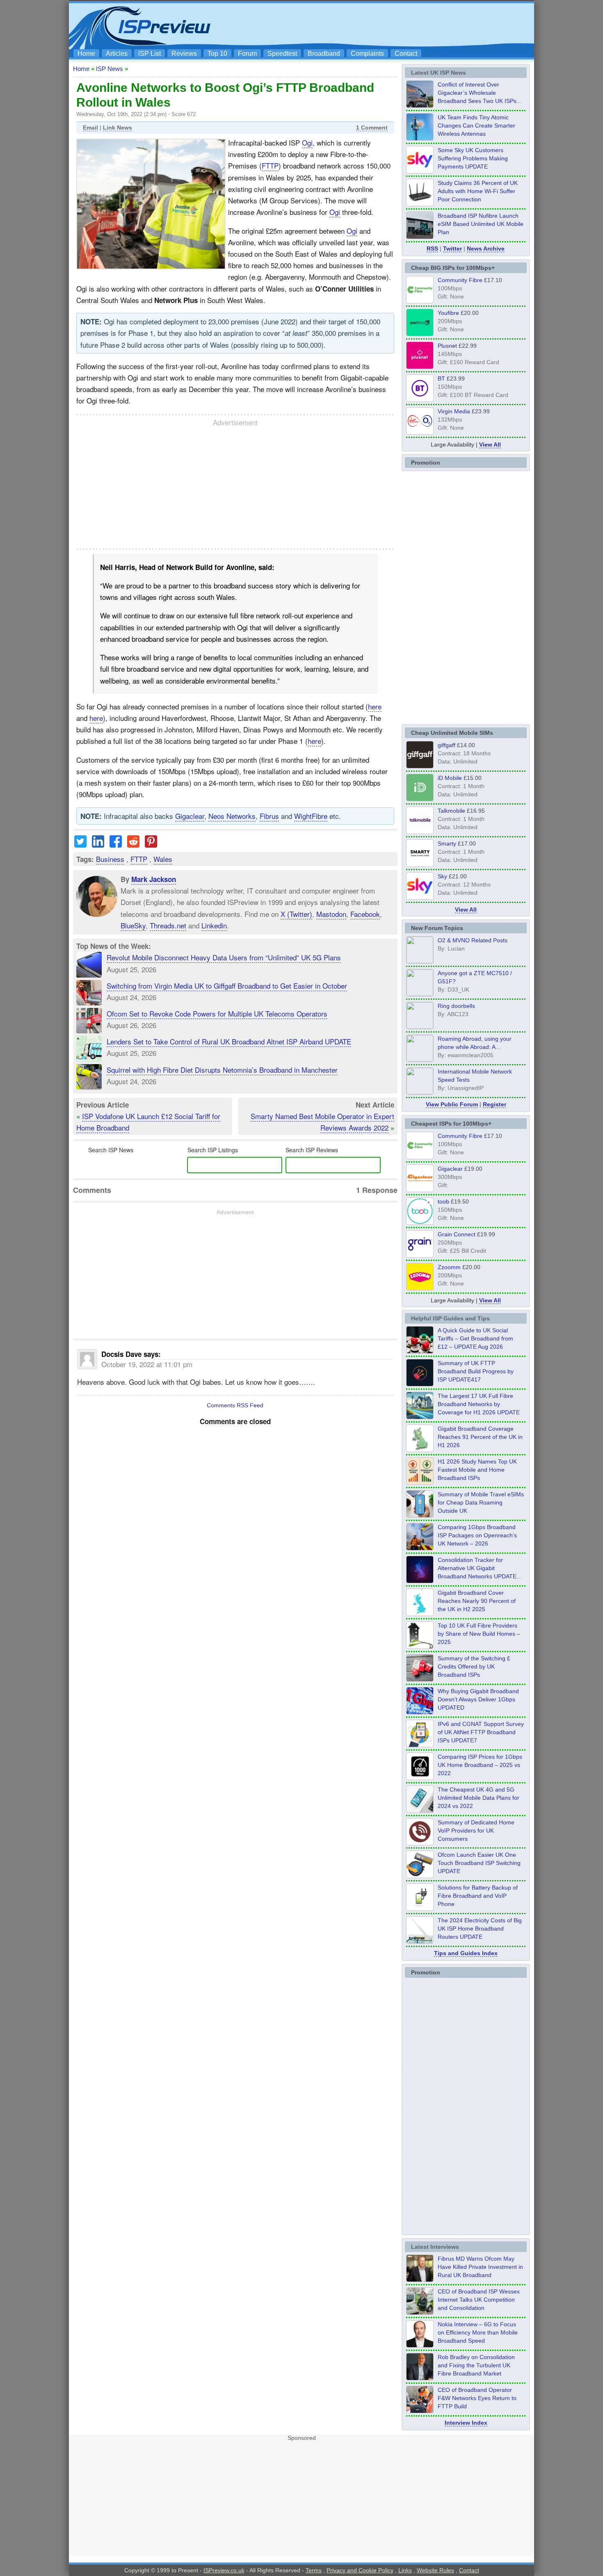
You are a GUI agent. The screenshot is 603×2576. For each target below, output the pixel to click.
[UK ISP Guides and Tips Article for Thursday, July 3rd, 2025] (420, 1646)
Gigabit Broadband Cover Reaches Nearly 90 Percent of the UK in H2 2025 (477, 1601)
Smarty (447, 843)
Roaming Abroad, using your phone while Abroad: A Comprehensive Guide (475, 1047)
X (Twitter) (296, 914)
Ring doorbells (456, 1006)
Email (90, 128)
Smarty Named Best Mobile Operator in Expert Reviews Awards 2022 (322, 1122)
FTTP (270, 165)
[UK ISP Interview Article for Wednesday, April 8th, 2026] (420, 2312)
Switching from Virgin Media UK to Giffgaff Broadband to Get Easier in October (227, 986)
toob (443, 1201)
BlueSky (133, 925)
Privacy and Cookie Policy (360, 2570)
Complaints (367, 54)
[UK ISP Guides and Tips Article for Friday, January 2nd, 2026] (420, 1614)
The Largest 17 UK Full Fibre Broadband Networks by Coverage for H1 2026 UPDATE (479, 1404)
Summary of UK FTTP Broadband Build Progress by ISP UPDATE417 (476, 1371)
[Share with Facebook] (116, 845)
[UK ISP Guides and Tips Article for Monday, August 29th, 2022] (420, 1351)
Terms (314, 2570)
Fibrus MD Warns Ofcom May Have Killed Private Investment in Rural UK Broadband (480, 2267)
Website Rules (435, 2570)
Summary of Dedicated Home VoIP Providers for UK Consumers (476, 1831)
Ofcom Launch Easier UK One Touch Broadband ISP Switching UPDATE (479, 1863)
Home (86, 54)
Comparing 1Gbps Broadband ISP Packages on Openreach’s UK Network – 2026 (477, 1535)
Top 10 (217, 54)
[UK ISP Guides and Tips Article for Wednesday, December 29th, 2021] (420, 1908)
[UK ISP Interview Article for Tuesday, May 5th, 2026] (420, 2280)
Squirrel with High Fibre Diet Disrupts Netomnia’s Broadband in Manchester (222, 1070)
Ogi (307, 142)
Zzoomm (449, 1267)
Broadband (324, 54)
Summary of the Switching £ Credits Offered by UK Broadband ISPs (474, 1666)
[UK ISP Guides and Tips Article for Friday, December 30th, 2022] (420, 1843)
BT (441, 378)
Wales (163, 859)
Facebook (365, 914)
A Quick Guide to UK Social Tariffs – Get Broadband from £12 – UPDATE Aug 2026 (475, 1338)
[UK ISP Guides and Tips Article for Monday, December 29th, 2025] (420, 1581)
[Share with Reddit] (133, 845)
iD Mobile (450, 778)
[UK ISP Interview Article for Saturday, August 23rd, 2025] (420, 2378)
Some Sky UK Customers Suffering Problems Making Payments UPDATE (473, 158)
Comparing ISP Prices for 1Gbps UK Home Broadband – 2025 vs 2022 (480, 1765)
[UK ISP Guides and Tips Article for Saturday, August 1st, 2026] (420, 1417)
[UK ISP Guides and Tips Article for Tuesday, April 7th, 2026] (420, 1548)
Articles (117, 54)
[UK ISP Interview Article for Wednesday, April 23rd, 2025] (420, 2411)
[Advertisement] (381, 25)
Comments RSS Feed (235, 1405)
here (375, 706)
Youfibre (448, 313)
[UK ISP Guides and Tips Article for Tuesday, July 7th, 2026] (420, 1450)
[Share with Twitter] (80, 845)
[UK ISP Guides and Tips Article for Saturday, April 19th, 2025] (420, 1778)
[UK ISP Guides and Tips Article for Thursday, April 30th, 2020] (420, 1384)
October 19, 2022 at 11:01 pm (147, 1364)
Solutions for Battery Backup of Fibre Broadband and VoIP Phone (478, 1896)
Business (110, 859)
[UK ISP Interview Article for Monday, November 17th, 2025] (420, 2345)
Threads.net (168, 925)
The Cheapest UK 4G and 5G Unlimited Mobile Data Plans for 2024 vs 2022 (479, 1798)
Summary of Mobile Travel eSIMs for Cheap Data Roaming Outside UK (481, 1502)
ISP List (150, 54)
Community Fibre (460, 280)
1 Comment (372, 128)
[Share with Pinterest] (151, 845)
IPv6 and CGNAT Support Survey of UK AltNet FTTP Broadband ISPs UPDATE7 (481, 1732)
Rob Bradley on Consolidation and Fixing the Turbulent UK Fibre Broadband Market (476, 2365)
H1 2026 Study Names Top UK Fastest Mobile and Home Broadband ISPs (477, 1470)
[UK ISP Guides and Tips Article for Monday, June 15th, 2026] (420, 1482)
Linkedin (214, 925)
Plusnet (447, 346)
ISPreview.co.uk (224, 2570)
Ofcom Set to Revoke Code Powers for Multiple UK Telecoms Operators (217, 1013)
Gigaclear (190, 816)
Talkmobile (451, 811)
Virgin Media (454, 411)
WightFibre (311, 816)
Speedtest (282, 54)
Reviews (184, 54)
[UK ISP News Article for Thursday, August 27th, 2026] (420, 105)
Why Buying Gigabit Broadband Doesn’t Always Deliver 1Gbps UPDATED (478, 1699)
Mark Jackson (154, 879)
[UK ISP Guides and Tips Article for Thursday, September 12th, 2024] (420, 1876)
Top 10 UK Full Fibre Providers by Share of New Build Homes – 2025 (479, 1634)
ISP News (110, 69)
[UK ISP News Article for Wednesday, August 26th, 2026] (420, 138)
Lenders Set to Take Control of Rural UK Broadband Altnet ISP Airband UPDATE (229, 1041)
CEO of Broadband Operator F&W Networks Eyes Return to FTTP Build (477, 2398)
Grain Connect (457, 1234)
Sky (442, 876)
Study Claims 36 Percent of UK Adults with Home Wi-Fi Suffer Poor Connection (478, 191)
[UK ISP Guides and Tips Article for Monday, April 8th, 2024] (420, 1745)
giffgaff (447, 745)
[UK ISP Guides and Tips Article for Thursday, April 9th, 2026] (420, 1515)
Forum (247, 54)
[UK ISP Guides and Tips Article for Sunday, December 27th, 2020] (420, 1712)
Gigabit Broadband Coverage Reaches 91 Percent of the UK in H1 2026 (480, 1437)
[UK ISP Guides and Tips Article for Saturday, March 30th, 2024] (420, 1941)
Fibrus (269, 816)
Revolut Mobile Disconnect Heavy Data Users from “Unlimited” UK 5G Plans (224, 957)
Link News (118, 128)
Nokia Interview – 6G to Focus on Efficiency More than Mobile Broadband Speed (478, 2332)
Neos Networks (232, 816)
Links (405, 2570)
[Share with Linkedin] (98, 845)
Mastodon (331, 914)
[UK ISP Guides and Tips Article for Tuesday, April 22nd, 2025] (420, 1679)
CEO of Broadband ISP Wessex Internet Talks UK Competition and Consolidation (479, 2300)
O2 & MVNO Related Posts (473, 940)
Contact (406, 54)
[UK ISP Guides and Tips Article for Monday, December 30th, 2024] (420, 1810)
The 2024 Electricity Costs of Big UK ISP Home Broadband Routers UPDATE (480, 1929)
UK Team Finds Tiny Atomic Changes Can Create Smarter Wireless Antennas (476, 125)
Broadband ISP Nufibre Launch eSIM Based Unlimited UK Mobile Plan (481, 224)
